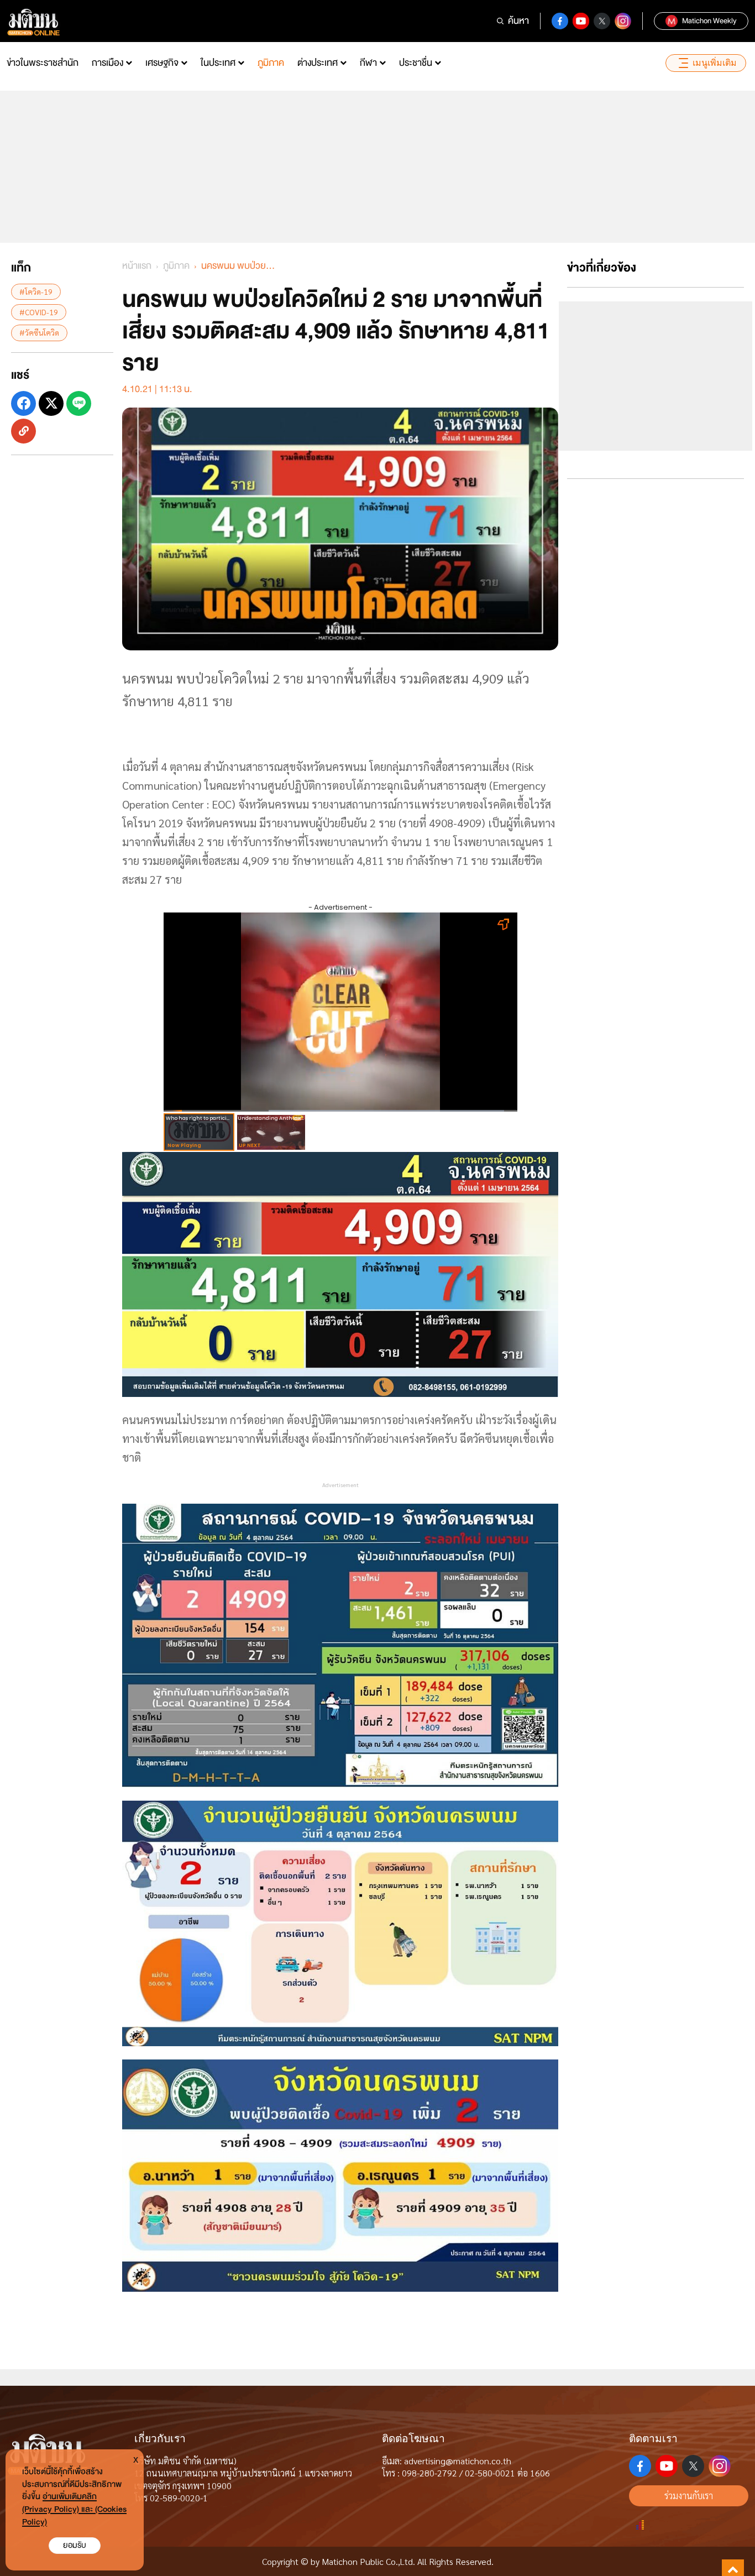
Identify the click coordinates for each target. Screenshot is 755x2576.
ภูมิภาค (271, 63)
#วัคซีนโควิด (39, 332)
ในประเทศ (218, 63)
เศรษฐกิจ (162, 63)
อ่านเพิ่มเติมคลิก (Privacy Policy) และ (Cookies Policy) (74, 2509)
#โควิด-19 (36, 291)
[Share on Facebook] (23, 403)
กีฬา (368, 63)
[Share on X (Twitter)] (51, 403)
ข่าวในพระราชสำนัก (43, 63)
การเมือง (108, 63)
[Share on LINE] (79, 403)
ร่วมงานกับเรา (689, 2496)
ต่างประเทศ (318, 63)
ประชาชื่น (416, 63)
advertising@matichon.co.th (458, 2461)
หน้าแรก (137, 266)
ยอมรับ (75, 2545)
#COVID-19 (39, 312)
